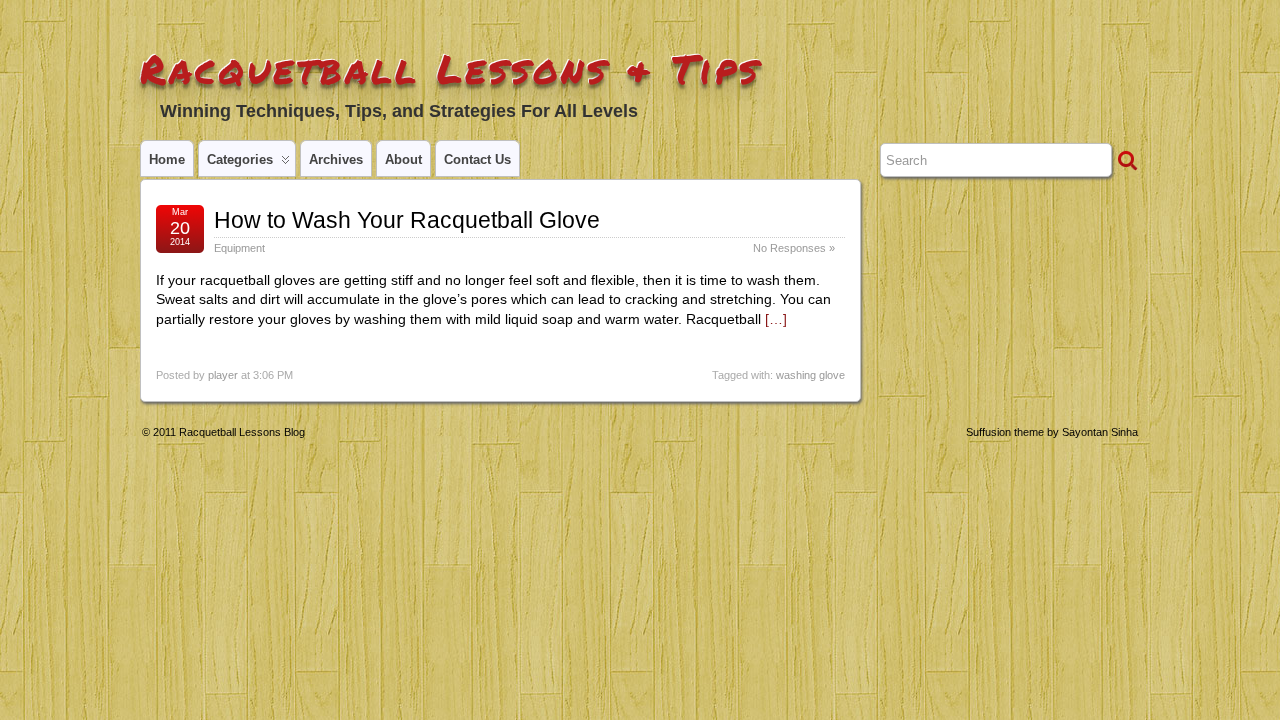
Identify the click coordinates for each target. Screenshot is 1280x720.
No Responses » (794, 248)
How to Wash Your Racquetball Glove (407, 220)
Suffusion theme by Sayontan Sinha (1052, 432)
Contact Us (477, 159)
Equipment (239, 248)
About (403, 159)
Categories (240, 159)
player (223, 375)
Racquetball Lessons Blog (242, 432)
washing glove (810, 375)
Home (167, 159)
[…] (776, 319)
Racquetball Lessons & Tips (450, 68)
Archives (336, 159)
